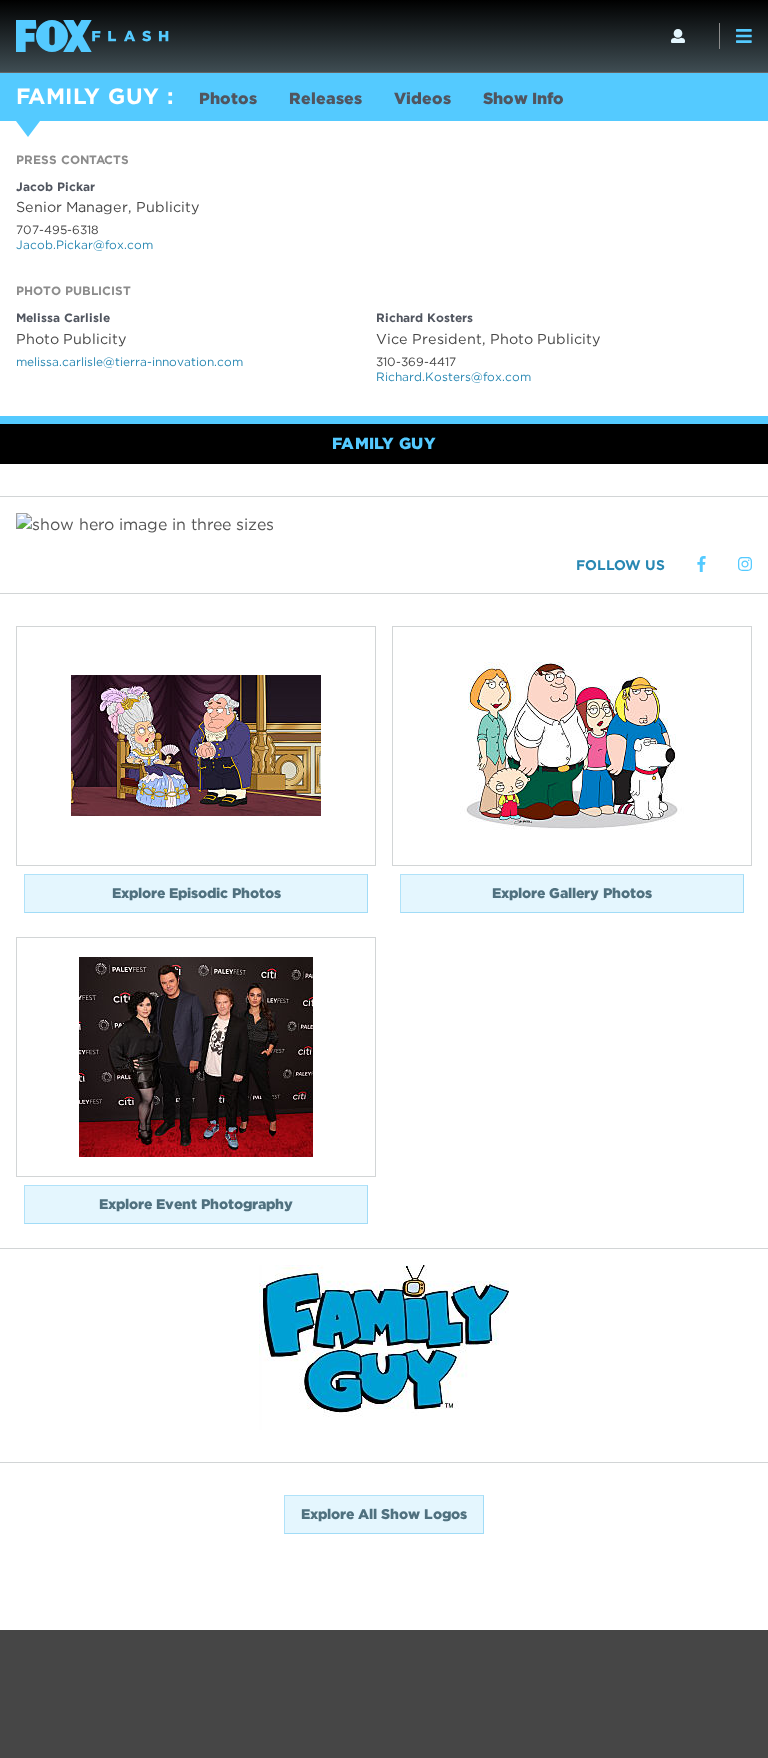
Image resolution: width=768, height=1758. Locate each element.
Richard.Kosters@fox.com (453, 376)
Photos (228, 98)
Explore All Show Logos (384, 1514)
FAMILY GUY (87, 96)
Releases (325, 98)
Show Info (523, 98)
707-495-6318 (57, 229)
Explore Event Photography (196, 1204)
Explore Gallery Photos (572, 893)
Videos (422, 98)
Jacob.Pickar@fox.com (84, 244)
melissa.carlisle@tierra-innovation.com (129, 361)
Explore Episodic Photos (196, 893)
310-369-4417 (416, 361)
